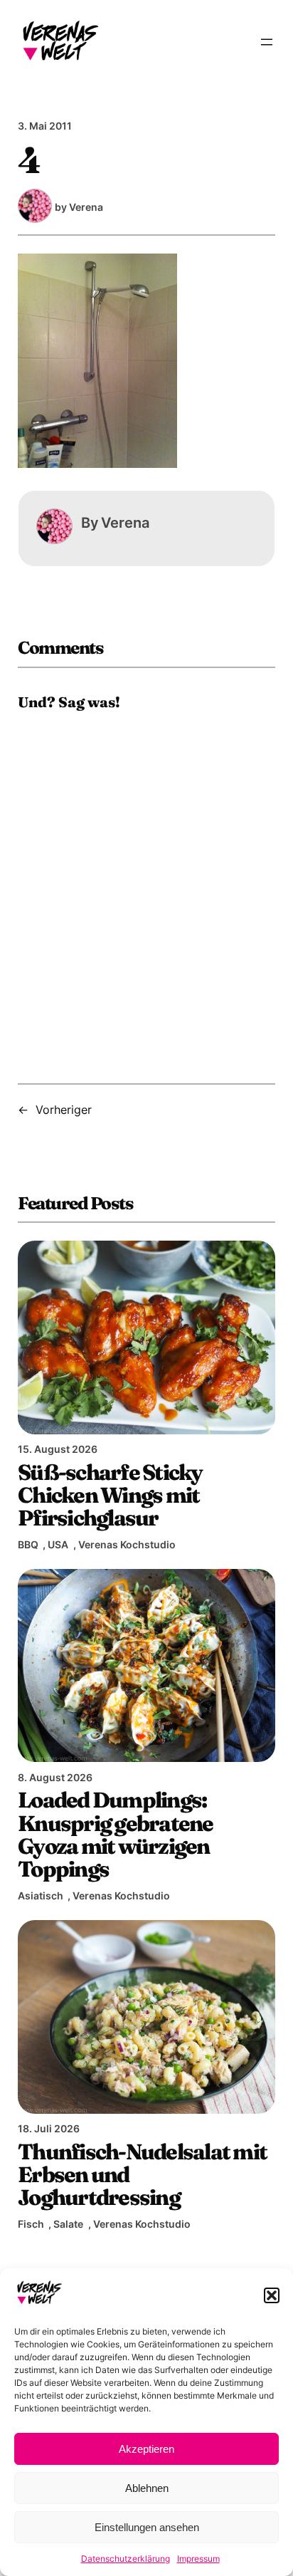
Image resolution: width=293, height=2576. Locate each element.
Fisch (31, 2224)
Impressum (198, 2559)
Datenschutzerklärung (126, 2559)
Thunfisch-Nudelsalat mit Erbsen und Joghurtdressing (142, 2175)
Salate (68, 2224)
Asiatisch (41, 1896)
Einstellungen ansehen (147, 2527)
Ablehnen (147, 2488)
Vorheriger (64, 1110)
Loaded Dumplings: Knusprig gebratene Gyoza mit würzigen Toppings (116, 1834)
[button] (272, 2295)
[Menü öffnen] (267, 42)
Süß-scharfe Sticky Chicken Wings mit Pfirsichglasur (110, 1495)
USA (58, 1544)
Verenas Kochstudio (127, 1544)
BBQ (28, 1544)
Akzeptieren (146, 2449)
